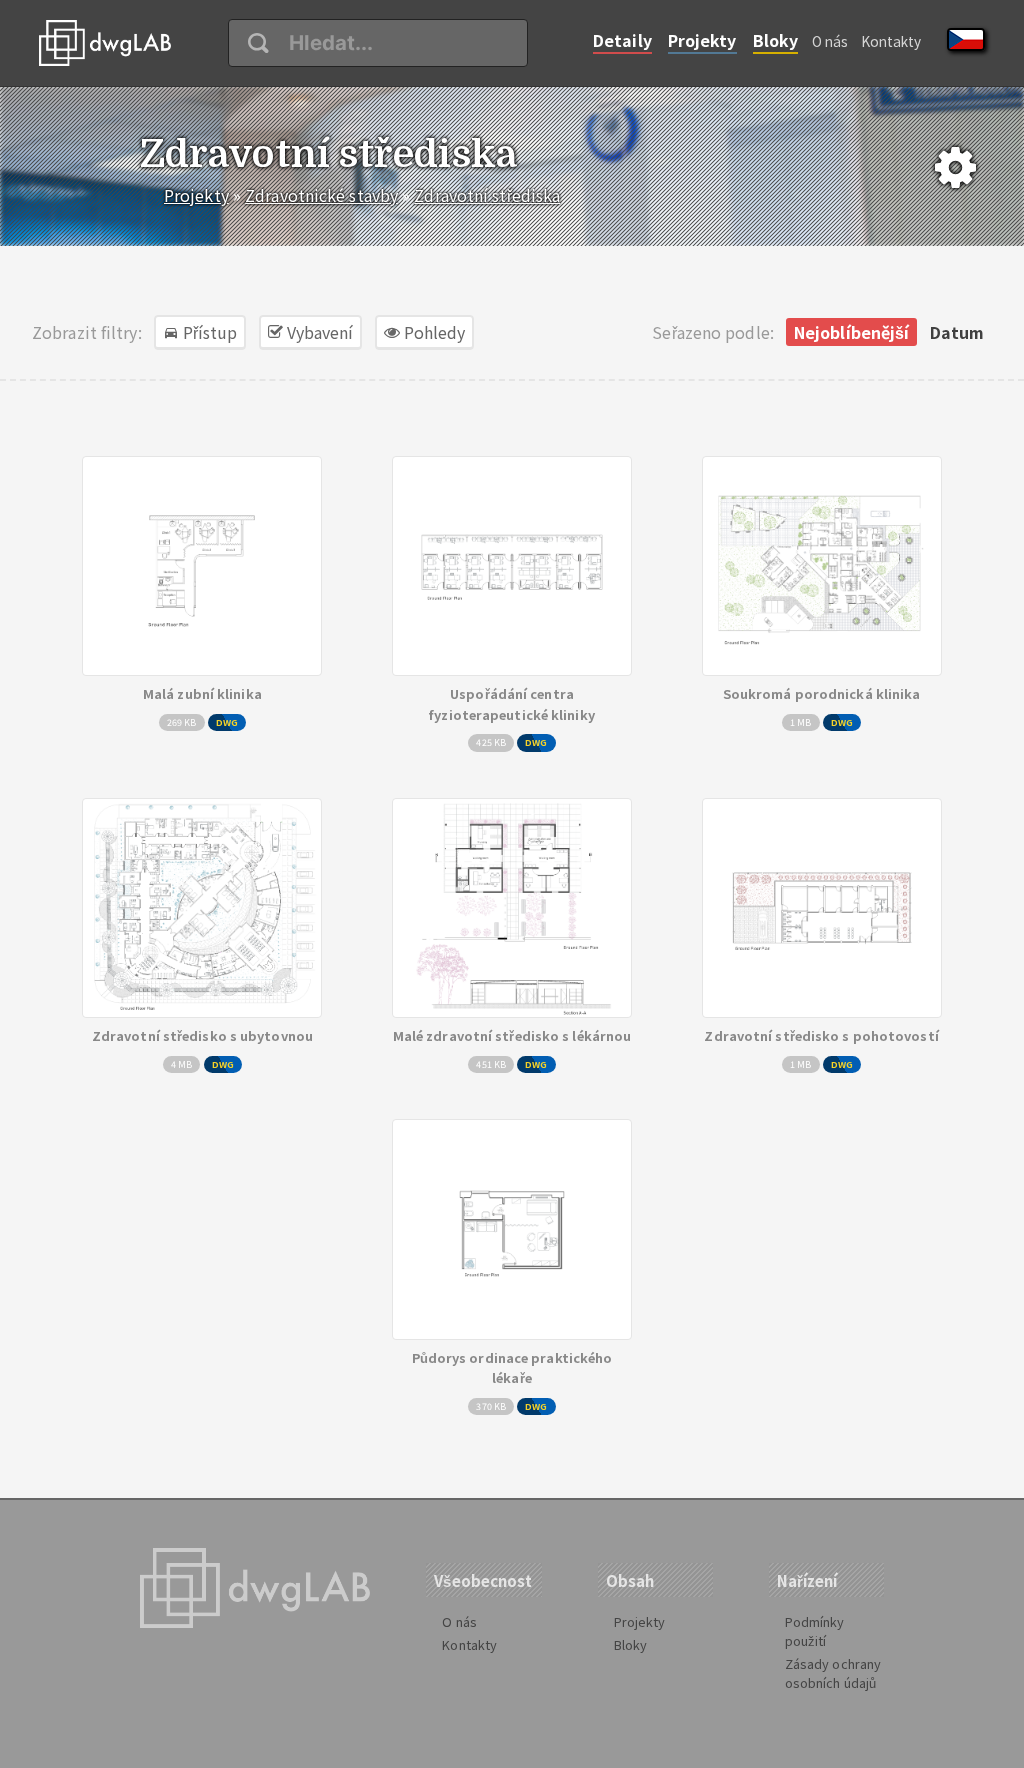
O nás (830, 41)
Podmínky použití (815, 1631)
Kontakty (891, 41)
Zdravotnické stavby (321, 195)
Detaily (622, 40)
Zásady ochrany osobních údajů (833, 1673)
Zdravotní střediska (487, 195)
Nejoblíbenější (851, 332)
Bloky (776, 40)
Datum (957, 332)
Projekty (702, 40)
